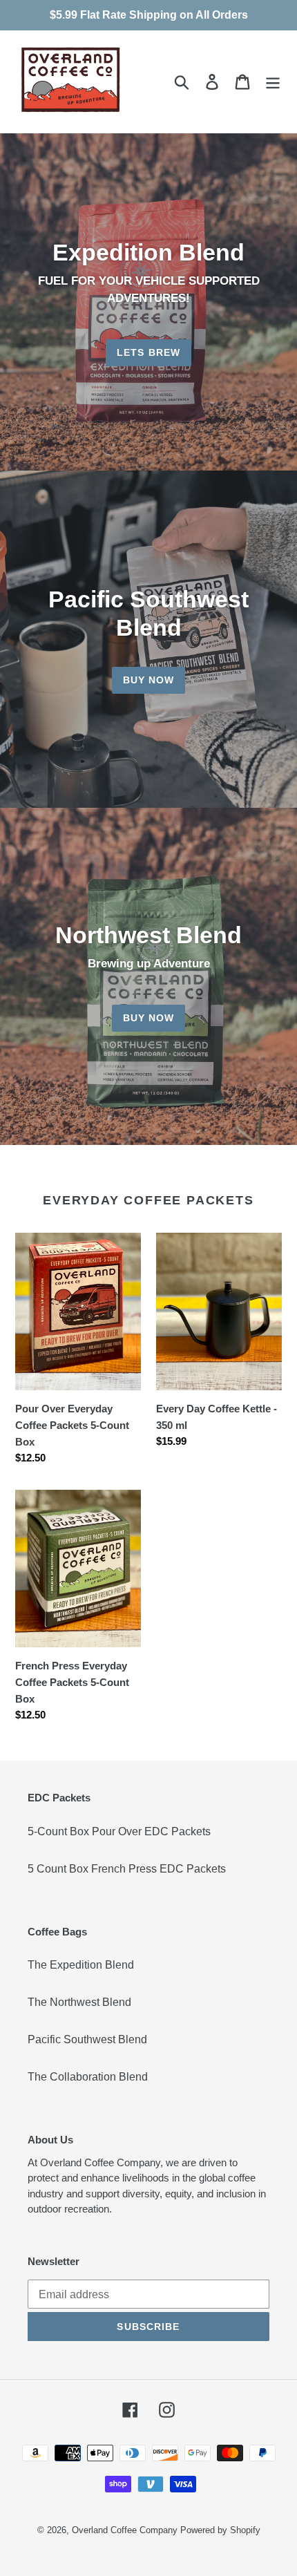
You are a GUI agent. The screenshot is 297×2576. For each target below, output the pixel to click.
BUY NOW (149, 680)
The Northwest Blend (79, 2002)
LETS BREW (148, 352)
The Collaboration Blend (88, 2077)
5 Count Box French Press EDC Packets (127, 1869)
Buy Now (149, 1018)
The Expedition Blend (81, 1965)
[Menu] (273, 82)
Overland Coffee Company (125, 2530)
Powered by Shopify (220, 2530)
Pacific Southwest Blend (87, 2039)
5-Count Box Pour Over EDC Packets (119, 1831)
